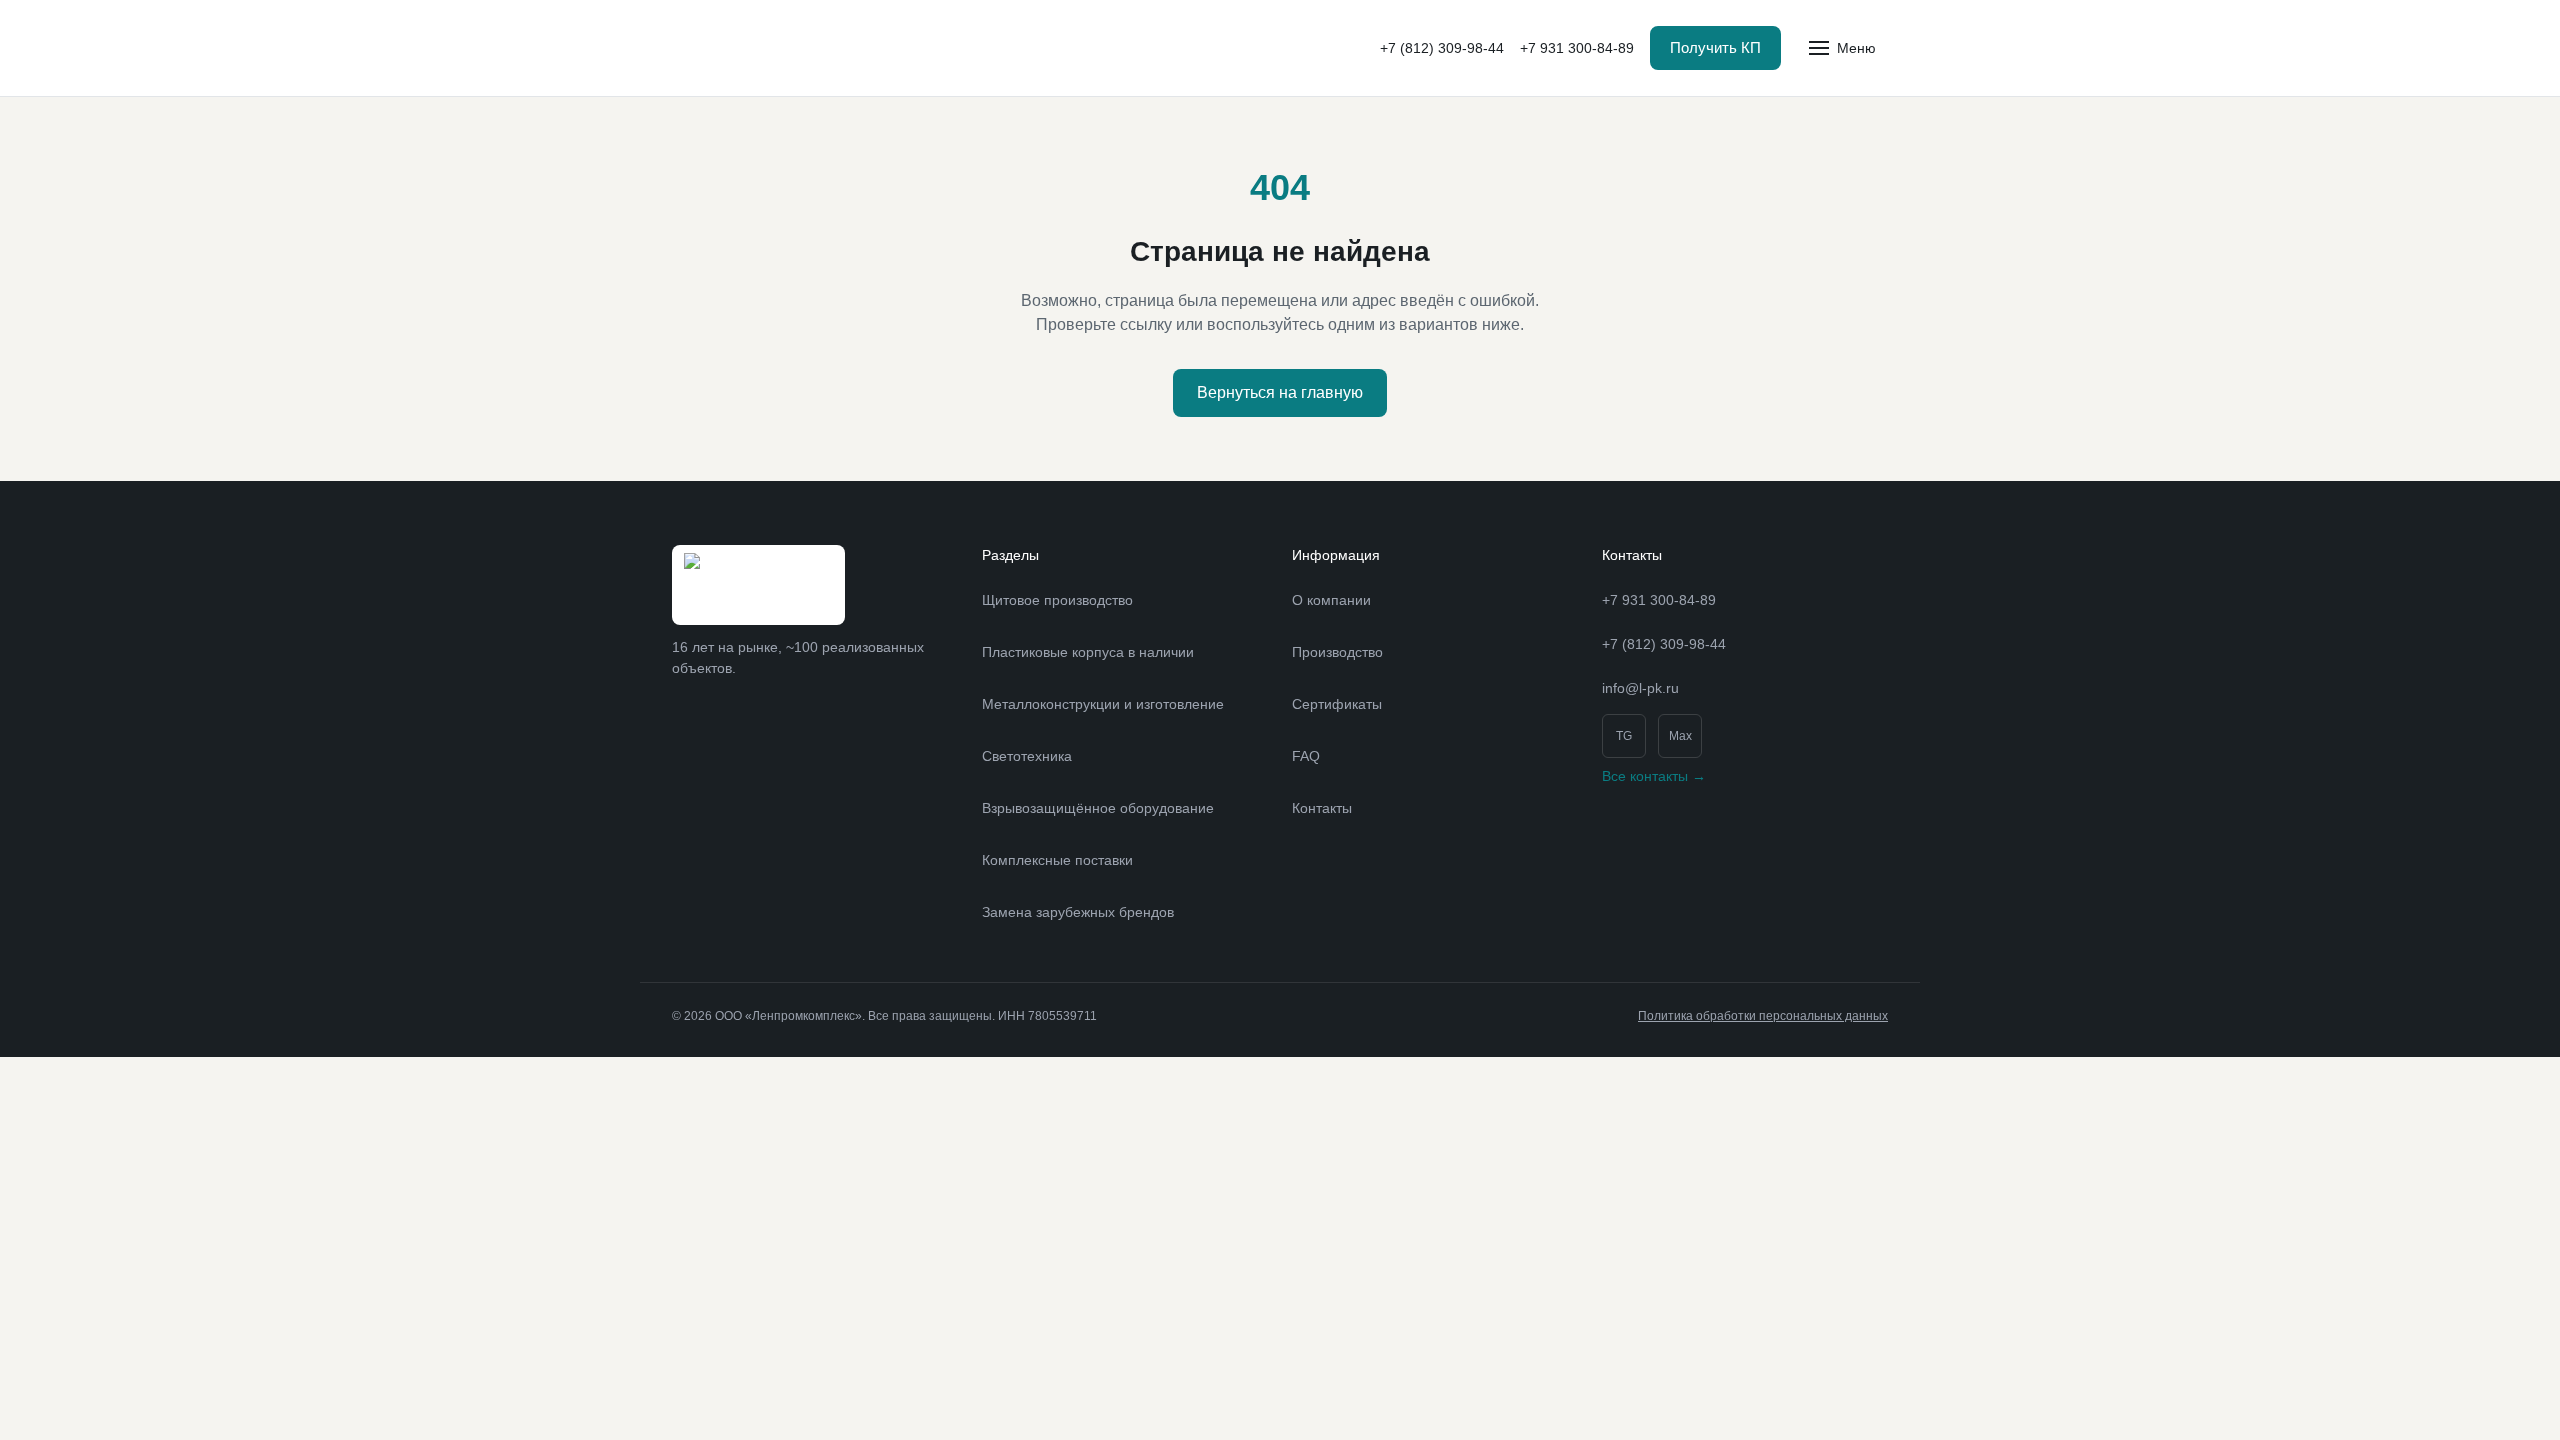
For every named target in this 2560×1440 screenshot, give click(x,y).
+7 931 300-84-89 (1577, 48)
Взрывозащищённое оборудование (1098, 808)
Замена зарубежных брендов (1078, 912)
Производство (1337, 652)
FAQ (1306, 756)
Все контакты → (1654, 776)
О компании (1331, 600)
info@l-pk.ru (1640, 688)
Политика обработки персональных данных (1763, 1016)
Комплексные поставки (1057, 860)
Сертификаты (1337, 704)
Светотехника (1027, 756)
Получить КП (1715, 47)
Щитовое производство (1057, 600)
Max (1680, 736)
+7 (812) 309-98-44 (1442, 48)
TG (1624, 736)
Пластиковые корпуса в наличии (1088, 652)
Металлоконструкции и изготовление (1103, 704)
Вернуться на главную (1280, 392)
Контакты (1322, 808)
